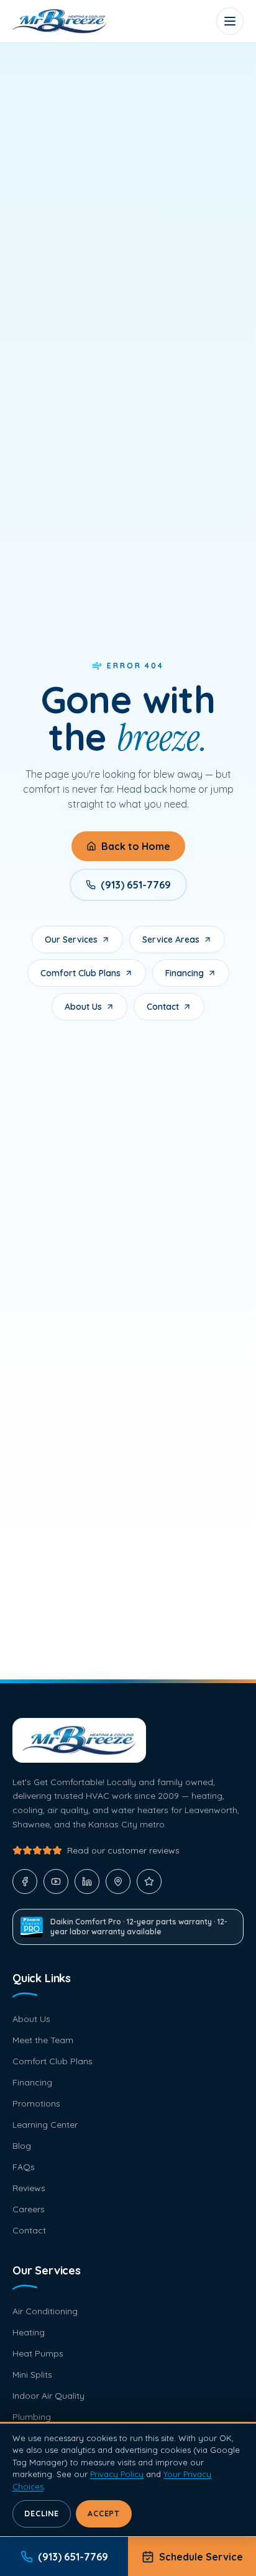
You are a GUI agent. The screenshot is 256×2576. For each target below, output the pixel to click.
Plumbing (32, 2417)
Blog (22, 2146)
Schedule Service (201, 2557)
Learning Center (45, 2125)
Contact (163, 1007)
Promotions (36, 2103)
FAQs (24, 2167)
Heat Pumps (38, 2353)
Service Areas (171, 939)
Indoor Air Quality (48, 2396)
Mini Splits (32, 2375)
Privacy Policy (117, 2474)
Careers (29, 2209)
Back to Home (136, 846)
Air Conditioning (45, 2311)
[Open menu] (230, 21)
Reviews (29, 2188)
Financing (185, 973)
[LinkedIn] (87, 1881)
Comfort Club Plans (80, 973)
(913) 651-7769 (136, 885)
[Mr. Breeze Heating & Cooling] (60, 21)
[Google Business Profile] (118, 1881)
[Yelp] (149, 1881)
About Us (83, 1007)
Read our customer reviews (123, 1850)
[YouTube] (56, 1881)
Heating (29, 2332)
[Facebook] (25, 1881)
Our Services (71, 939)
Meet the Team (43, 2040)
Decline (41, 2514)
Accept (104, 2514)
